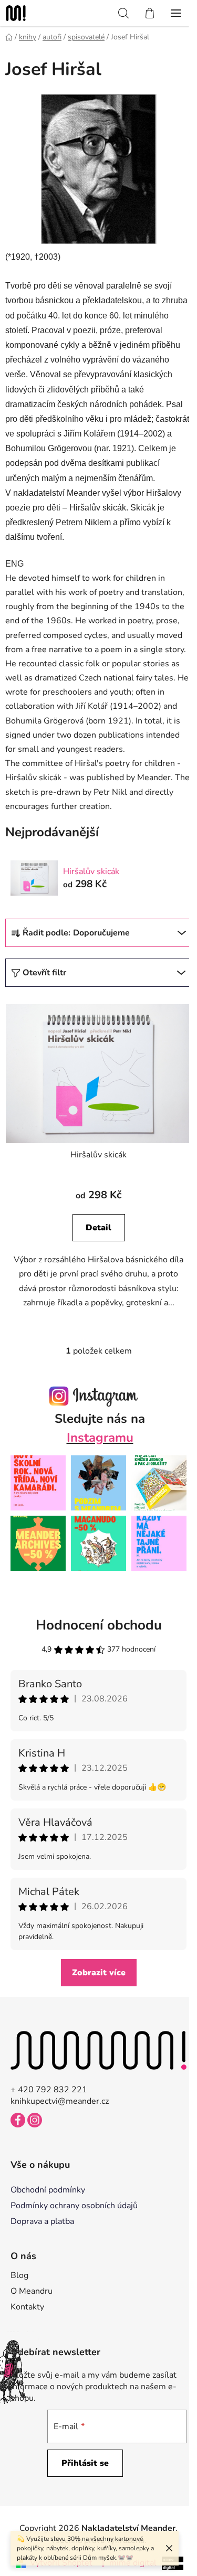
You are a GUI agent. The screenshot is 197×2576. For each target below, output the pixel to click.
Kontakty (27, 2307)
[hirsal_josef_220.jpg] (99, 168)
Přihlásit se (85, 2463)
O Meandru (32, 2291)
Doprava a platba (42, 2221)
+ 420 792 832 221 (49, 2090)
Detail (98, 1228)
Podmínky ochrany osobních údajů (74, 2206)
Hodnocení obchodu (99, 1625)
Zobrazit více (99, 1973)
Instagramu (100, 1438)
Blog (19, 2275)
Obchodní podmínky (48, 2190)
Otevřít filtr (44, 973)
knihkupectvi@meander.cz (60, 2101)
